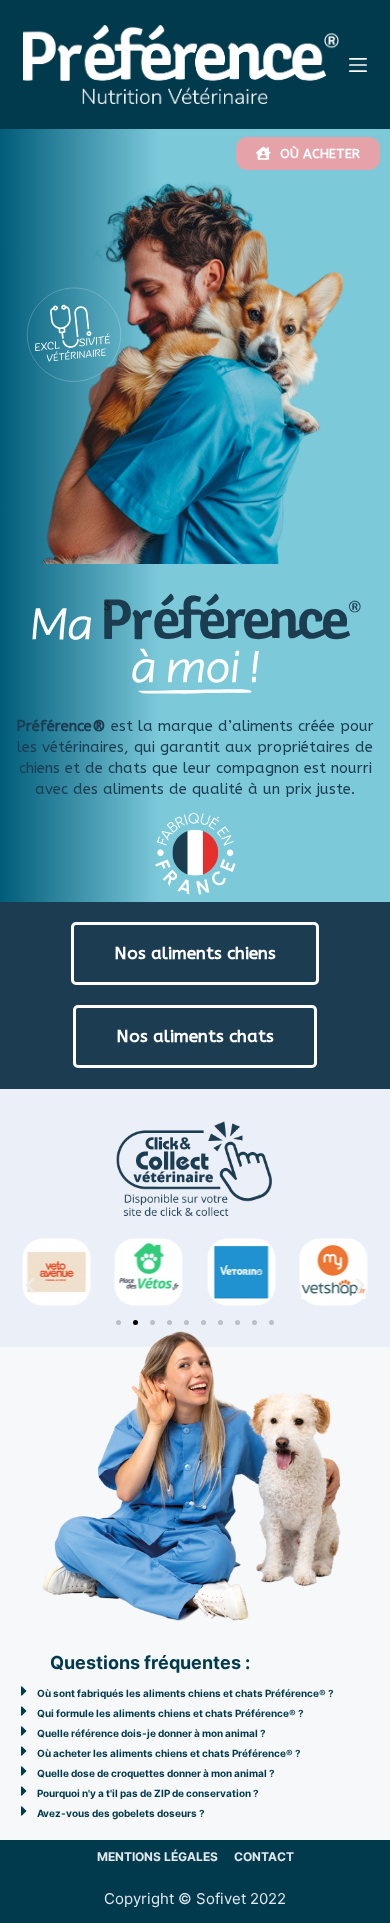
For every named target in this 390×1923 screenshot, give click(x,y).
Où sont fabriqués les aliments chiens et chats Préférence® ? (185, 1693)
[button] (30, 1286)
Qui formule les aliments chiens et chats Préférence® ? (170, 1713)
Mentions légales (157, 1856)
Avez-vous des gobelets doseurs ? (121, 1813)
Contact (264, 1856)
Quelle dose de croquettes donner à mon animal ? (156, 1773)
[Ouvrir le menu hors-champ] (358, 65)
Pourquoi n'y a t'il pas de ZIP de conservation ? (148, 1793)
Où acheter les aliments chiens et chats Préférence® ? (169, 1753)
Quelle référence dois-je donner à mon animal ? (151, 1733)
